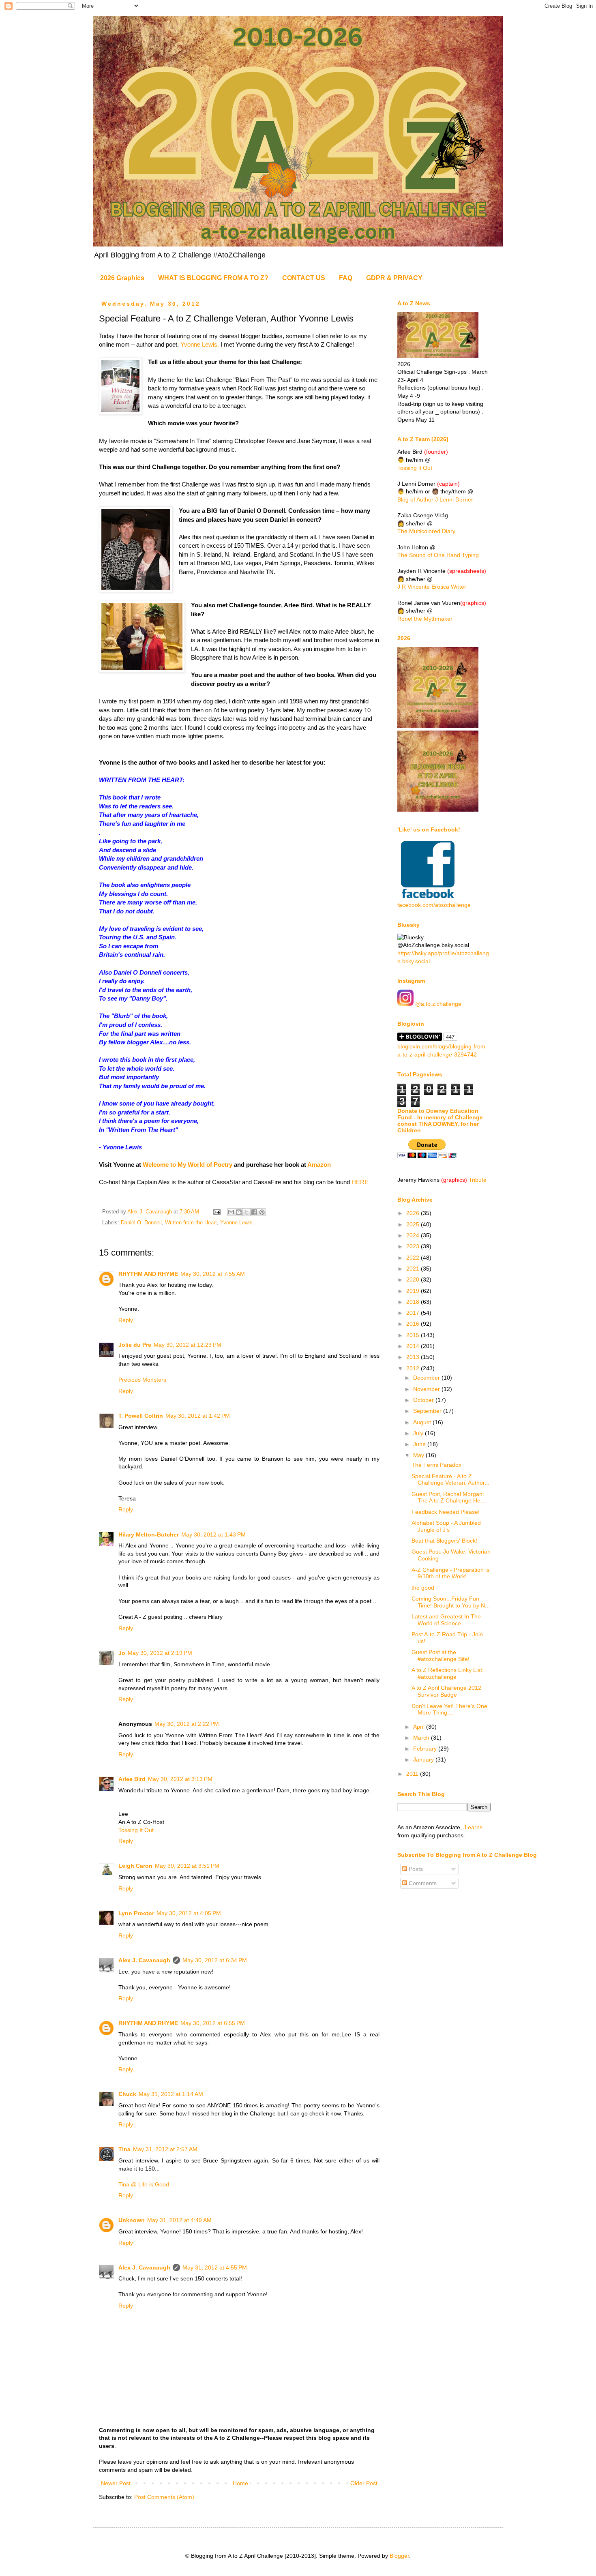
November (427, 1389)
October (424, 1400)
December (427, 1378)
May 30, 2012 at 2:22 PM (187, 1724)
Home (240, 2483)
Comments (422, 1883)
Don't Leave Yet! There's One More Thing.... (449, 1709)
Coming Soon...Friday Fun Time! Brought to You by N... (451, 1602)
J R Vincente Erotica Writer (432, 587)
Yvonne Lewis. (200, 344)
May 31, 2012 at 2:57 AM (165, 2149)
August (423, 1422)
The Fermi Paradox (436, 1465)
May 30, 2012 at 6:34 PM (215, 1960)
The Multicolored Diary (426, 531)
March (422, 1738)
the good (423, 1588)
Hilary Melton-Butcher (149, 1534)
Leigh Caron (135, 1866)
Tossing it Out (415, 468)
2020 (414, 1279)
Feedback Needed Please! (446, 1512)
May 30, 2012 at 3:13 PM (180, 1779)
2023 (414, 1246)
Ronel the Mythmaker (425, 619)
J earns (473, 1827)
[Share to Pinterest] (262, 1212)
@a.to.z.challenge (437, 1004)
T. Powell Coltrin (141, 1416)
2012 (414, 1368)
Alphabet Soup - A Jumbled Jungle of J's (446, 1526)
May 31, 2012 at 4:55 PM (215, 2267)
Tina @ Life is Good (144, 2184)
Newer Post (116, 2483)
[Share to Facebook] (254, 1212)
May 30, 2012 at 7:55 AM (213, 1274)
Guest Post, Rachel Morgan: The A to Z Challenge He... (448, 1497)
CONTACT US (304, 278)
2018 (414, 1302)
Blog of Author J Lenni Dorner (435, 499)
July (419, 1433)
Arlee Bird (132, 1779)
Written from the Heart (191, 1223)
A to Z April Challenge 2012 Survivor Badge (446, 1691)
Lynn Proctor (136, 1913)
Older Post (364, 2483)
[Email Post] (217, 1212)
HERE (360, 1182)
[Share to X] (247, 1212)
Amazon (319, 1165)
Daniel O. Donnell (141, 1223)
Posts (415, 1869)
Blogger (399, 2556)
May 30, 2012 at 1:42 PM (198, 1416)
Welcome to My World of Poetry (188, 1165)
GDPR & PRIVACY (394, 278)
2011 (413, 1774)
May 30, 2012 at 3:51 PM (187, 1866)
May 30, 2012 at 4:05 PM (189, 1913)
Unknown (132, 2220)
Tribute (478, 1180)
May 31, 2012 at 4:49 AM (179, 2220)
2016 (414, 1324)
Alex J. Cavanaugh (144, 1960)
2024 (414, 1235)
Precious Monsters (142, 1380)
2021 (414, 1269)
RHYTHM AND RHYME (148, 1274)
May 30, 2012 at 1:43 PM (213, 1534)
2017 (414, 1313)
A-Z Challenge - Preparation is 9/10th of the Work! (450, 1573)
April (420, 1727)
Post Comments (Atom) (164, 2497)
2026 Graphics (122, 278)
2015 (414, 1335)
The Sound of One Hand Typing (438, 555)
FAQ (346, 278)
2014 (414, 1346)
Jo (122, 1653)
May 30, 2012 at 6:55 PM (213, 2023)
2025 (414, 1224)
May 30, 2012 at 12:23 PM (188, 1345)
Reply (126, 1320)
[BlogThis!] (239, 1212)
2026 (414, 1213)
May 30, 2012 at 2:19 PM (160, 1653)
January (424, 1759)
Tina (124, 2149)
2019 (414, 1291)
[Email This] (231, 1212)
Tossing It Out (136, 1830)
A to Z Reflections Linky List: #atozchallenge (448, 1673)
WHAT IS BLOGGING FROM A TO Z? (213, 278)
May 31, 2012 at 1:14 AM (171, 2094)
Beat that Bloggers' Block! (444, 1541)
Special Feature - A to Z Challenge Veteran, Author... (450, 1480)
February (426, 1749)
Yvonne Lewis (236, 1223)
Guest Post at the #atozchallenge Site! (441, 1656)
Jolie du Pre (135, 1345)
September (428, 1411)
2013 (414, 1357)
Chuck (127, 2094)
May (419, 1455)
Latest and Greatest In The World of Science (446, 1620)
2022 (414, 1258)
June (420, 1444)
